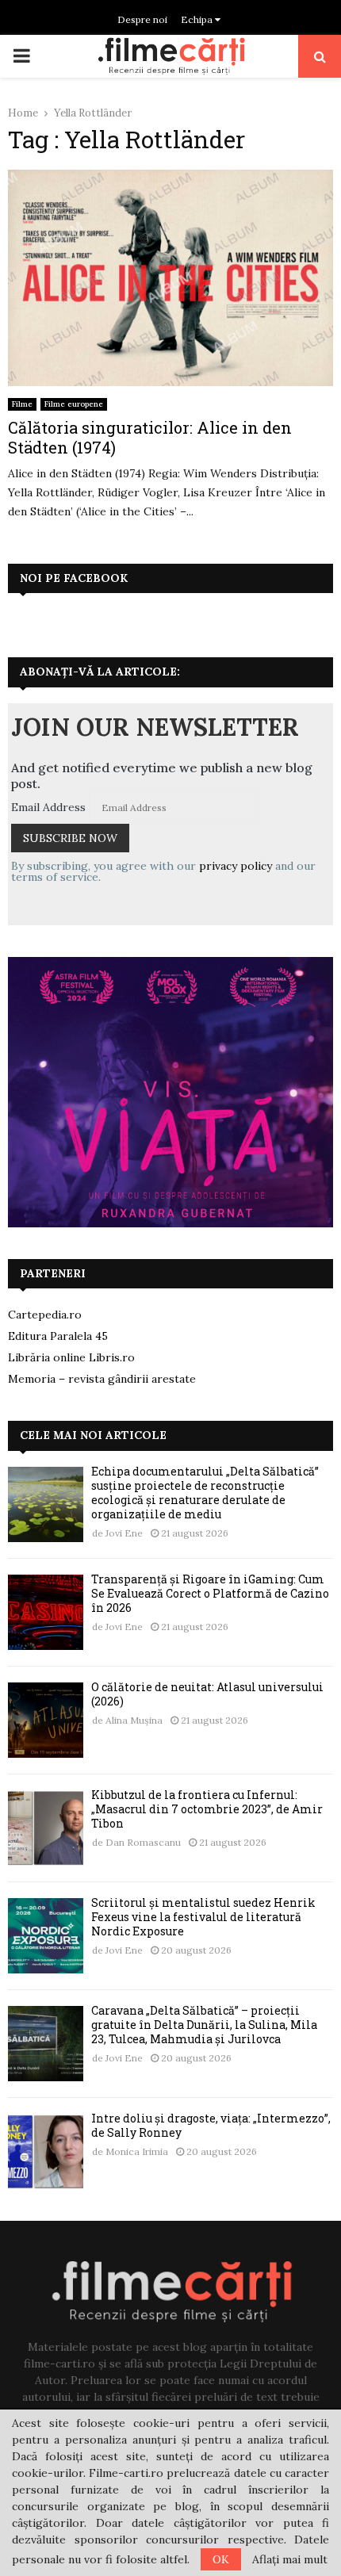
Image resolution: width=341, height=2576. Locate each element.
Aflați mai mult (290, 2559)
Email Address (48, 807)
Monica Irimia (137, 2151)
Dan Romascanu (143, 1842)
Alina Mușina (134, 1720)
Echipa (198, 19)
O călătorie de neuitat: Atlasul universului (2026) (207, 1694)
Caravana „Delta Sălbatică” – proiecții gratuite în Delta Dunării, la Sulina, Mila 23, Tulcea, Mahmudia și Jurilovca (204, 2025)
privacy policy (236, 866)
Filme (22, 404)
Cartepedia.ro (45, 1315)
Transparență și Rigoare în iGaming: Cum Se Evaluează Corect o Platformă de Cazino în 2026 (210, 1593)
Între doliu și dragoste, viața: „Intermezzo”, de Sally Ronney (211, 2125)
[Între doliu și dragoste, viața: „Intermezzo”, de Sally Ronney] (46, 2151)
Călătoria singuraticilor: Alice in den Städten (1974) (150, 437)
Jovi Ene (124, 1533)
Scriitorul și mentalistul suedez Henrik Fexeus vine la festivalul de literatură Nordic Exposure (203, 1917)
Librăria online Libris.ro (71, 1357)
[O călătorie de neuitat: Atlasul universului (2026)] (46, 1720)
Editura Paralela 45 (58, 1336)
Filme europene (74, 404)
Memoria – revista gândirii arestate (102, 1379)
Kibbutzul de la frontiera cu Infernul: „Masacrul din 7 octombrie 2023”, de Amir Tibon (207, 1809)
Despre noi (142, 19)
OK (221, 2559)
